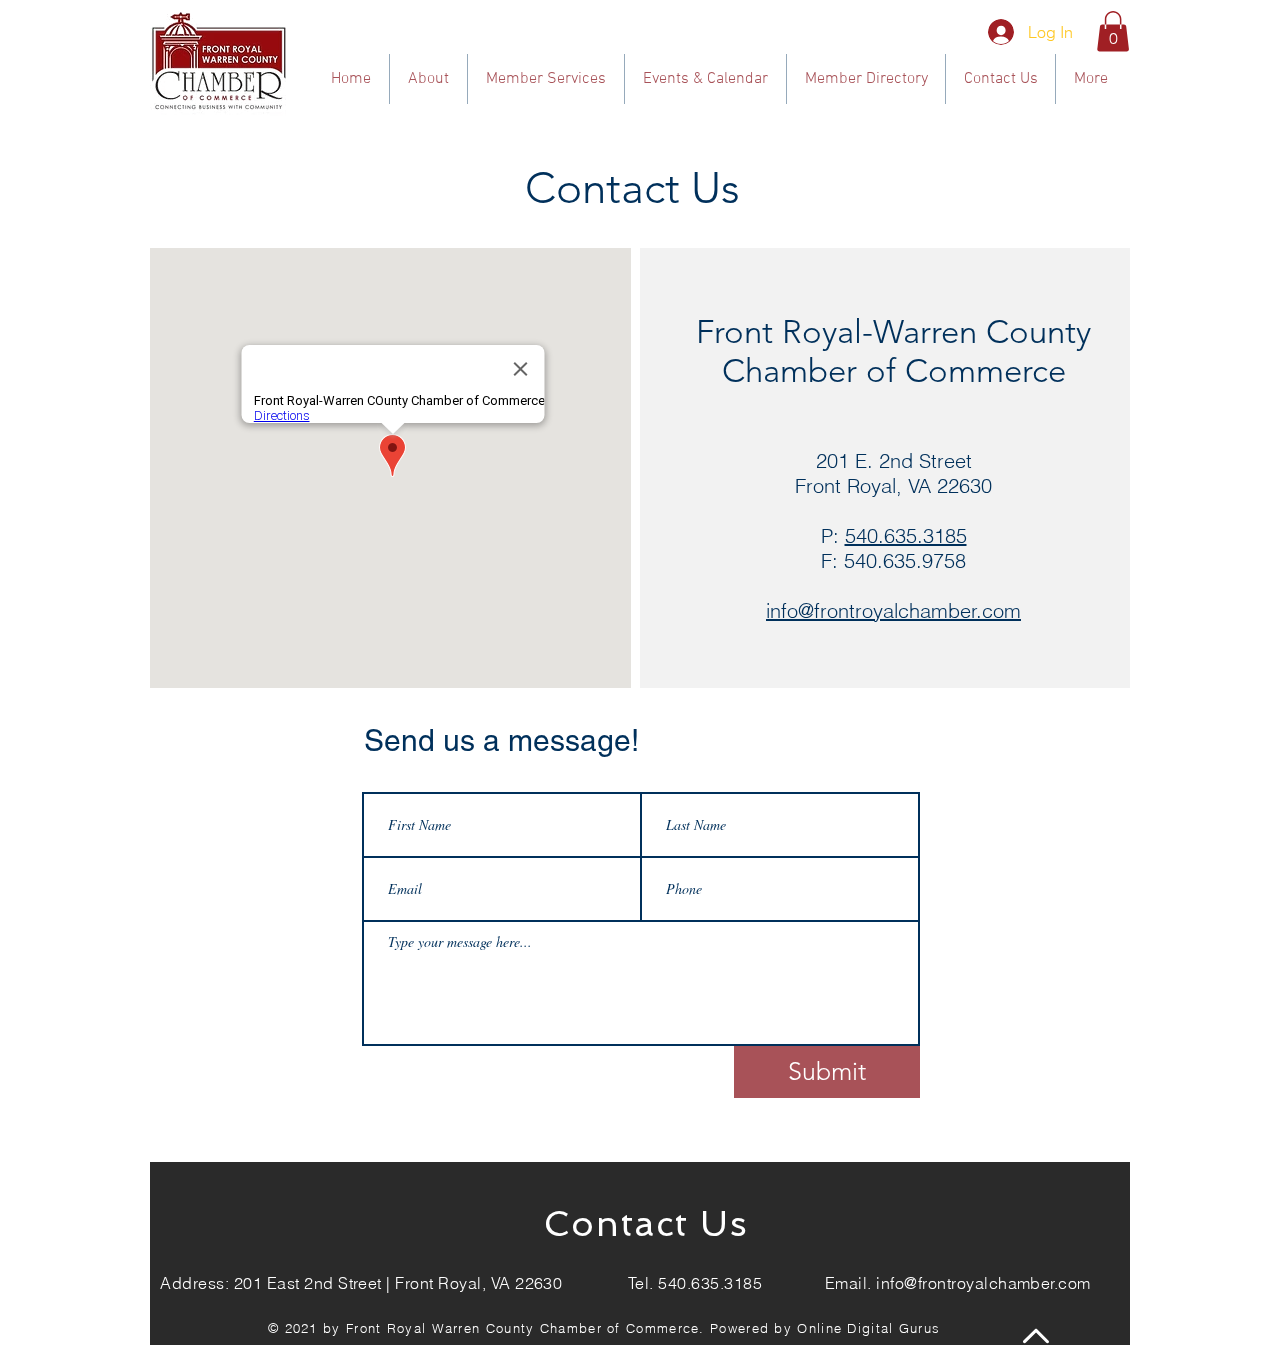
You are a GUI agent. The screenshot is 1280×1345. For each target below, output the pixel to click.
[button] (1113, 31)
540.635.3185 (906, 535)
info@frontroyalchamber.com (983, 1283)
